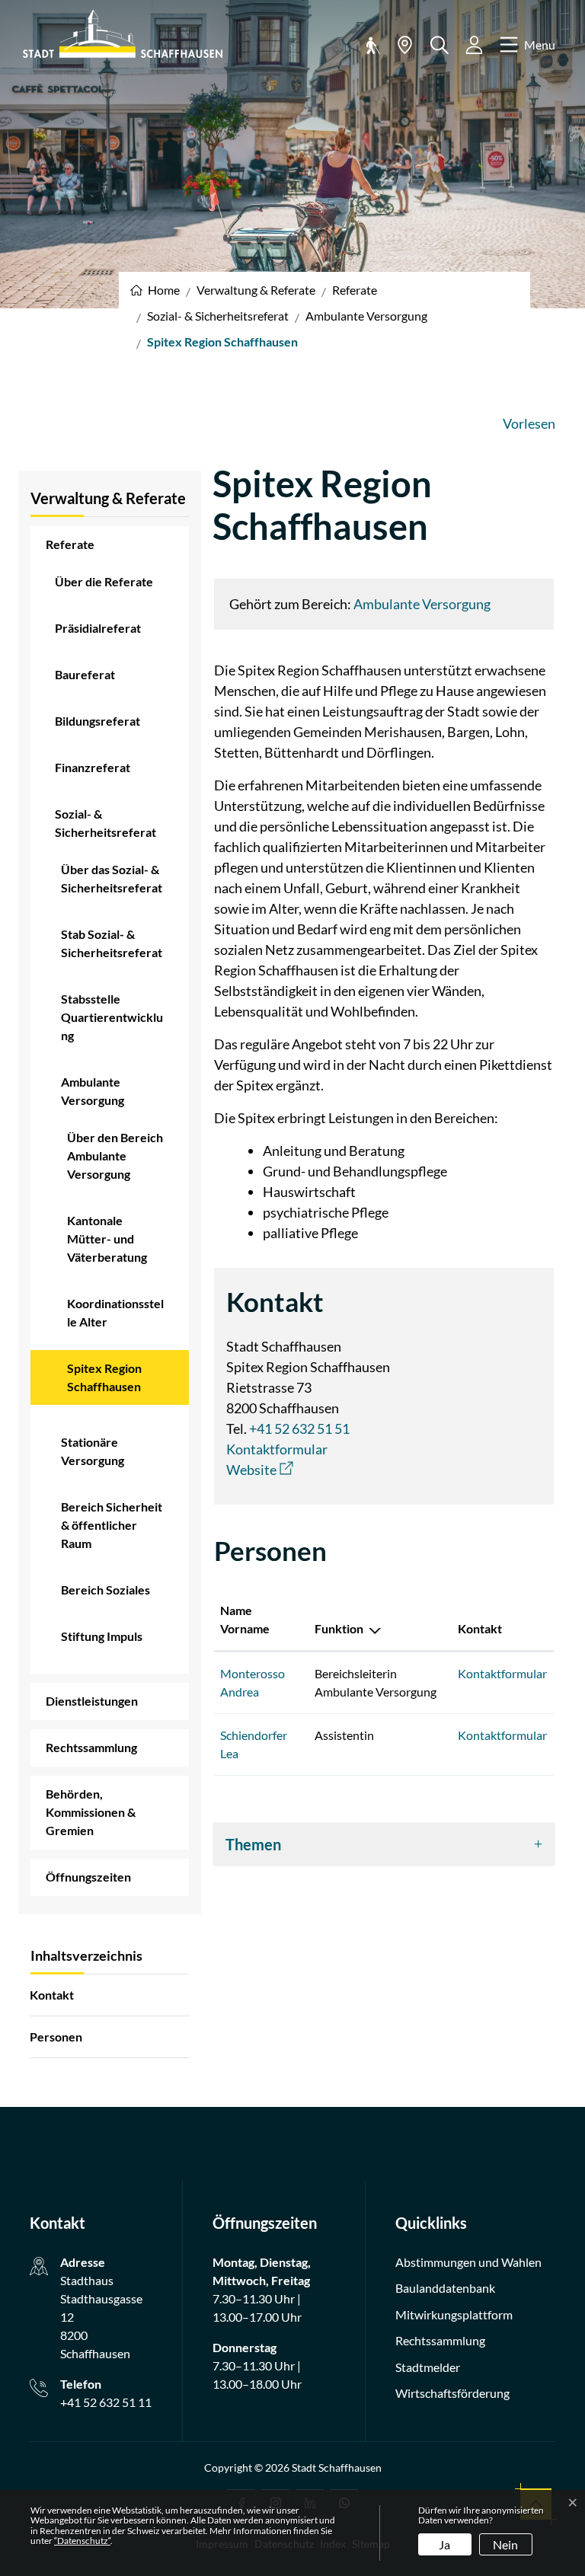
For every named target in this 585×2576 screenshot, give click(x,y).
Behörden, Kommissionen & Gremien (91, 1812)
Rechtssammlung (91, 1747)
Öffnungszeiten (88, 1877)
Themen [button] (253, 1844)
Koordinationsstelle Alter (115, 1312)
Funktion (339, 1628)
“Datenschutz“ (82, 2541)
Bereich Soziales (105, 1590)
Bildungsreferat (97, 721)
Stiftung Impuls (102, 1636)
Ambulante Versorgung (93, 1091)
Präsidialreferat (98, 628)
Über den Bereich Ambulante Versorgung (115, 1156)
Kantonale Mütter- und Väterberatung (107, 1239)
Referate (70, 544)
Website (260, 1470)
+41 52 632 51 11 (106, 2402)
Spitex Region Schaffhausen (109, 1383)
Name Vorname (245, 1619)
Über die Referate (104, 581)
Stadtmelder (428, 2367)
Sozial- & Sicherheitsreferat (105, 823)
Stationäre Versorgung (93, 1451)
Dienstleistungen (92, 1701)
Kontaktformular (277, 1449)
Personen (56, 2037)
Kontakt (52, 1995)
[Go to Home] (155, 290)
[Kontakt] (405, 45)
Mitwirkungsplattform (454, 2314)
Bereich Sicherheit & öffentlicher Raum (112, 1525)
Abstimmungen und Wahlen (468, 2262)
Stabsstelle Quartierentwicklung (112, 1017)
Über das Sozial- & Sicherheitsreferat (112, 878)
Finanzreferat (93, 767)
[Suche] (440, 45)
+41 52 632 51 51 (299, 1428)
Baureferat (85, 674)
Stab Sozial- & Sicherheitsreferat (112, 943)
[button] (370, 45)
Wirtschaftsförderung (452, 2393)
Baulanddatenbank (445, 2288)
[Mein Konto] (474, 45)
